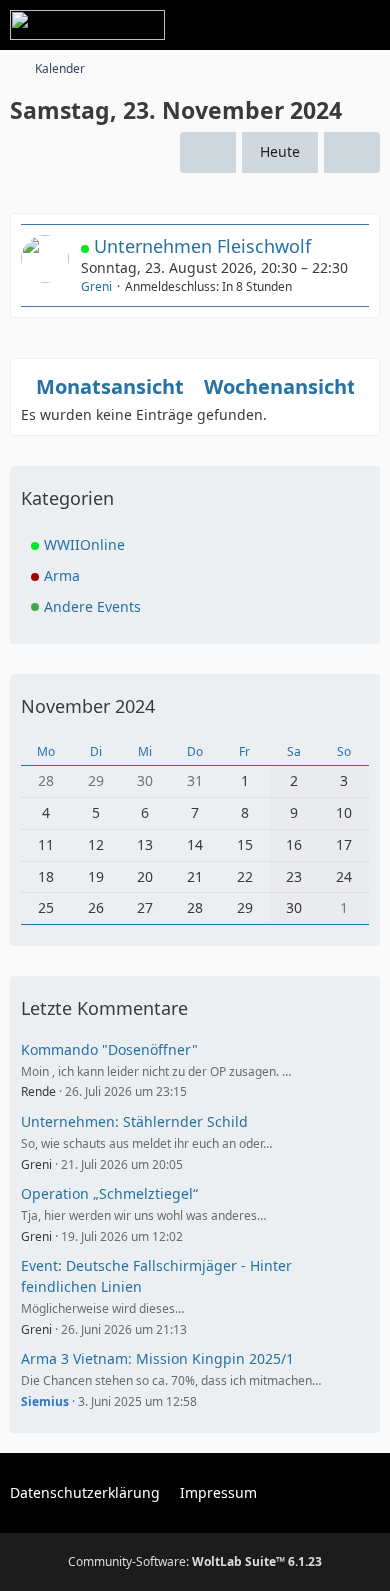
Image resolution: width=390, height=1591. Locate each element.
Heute (280, 151)
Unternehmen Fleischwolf (202, 246)
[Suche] (264, 25)
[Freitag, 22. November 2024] (208, 152)
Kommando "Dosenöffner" (109, 1049)
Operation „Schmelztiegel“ (109, 1193)
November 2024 (88, 706)
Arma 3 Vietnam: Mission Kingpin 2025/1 (157, 1358)
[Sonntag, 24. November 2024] (352, 152)
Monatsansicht (110, 386)
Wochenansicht (280, 386)
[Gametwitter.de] (87, 25)
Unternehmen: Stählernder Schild (134, 1121)
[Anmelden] (314, 25)
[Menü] (364, 25)
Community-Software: (195, 1561)
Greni (96, 286)
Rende (38, 1091)
